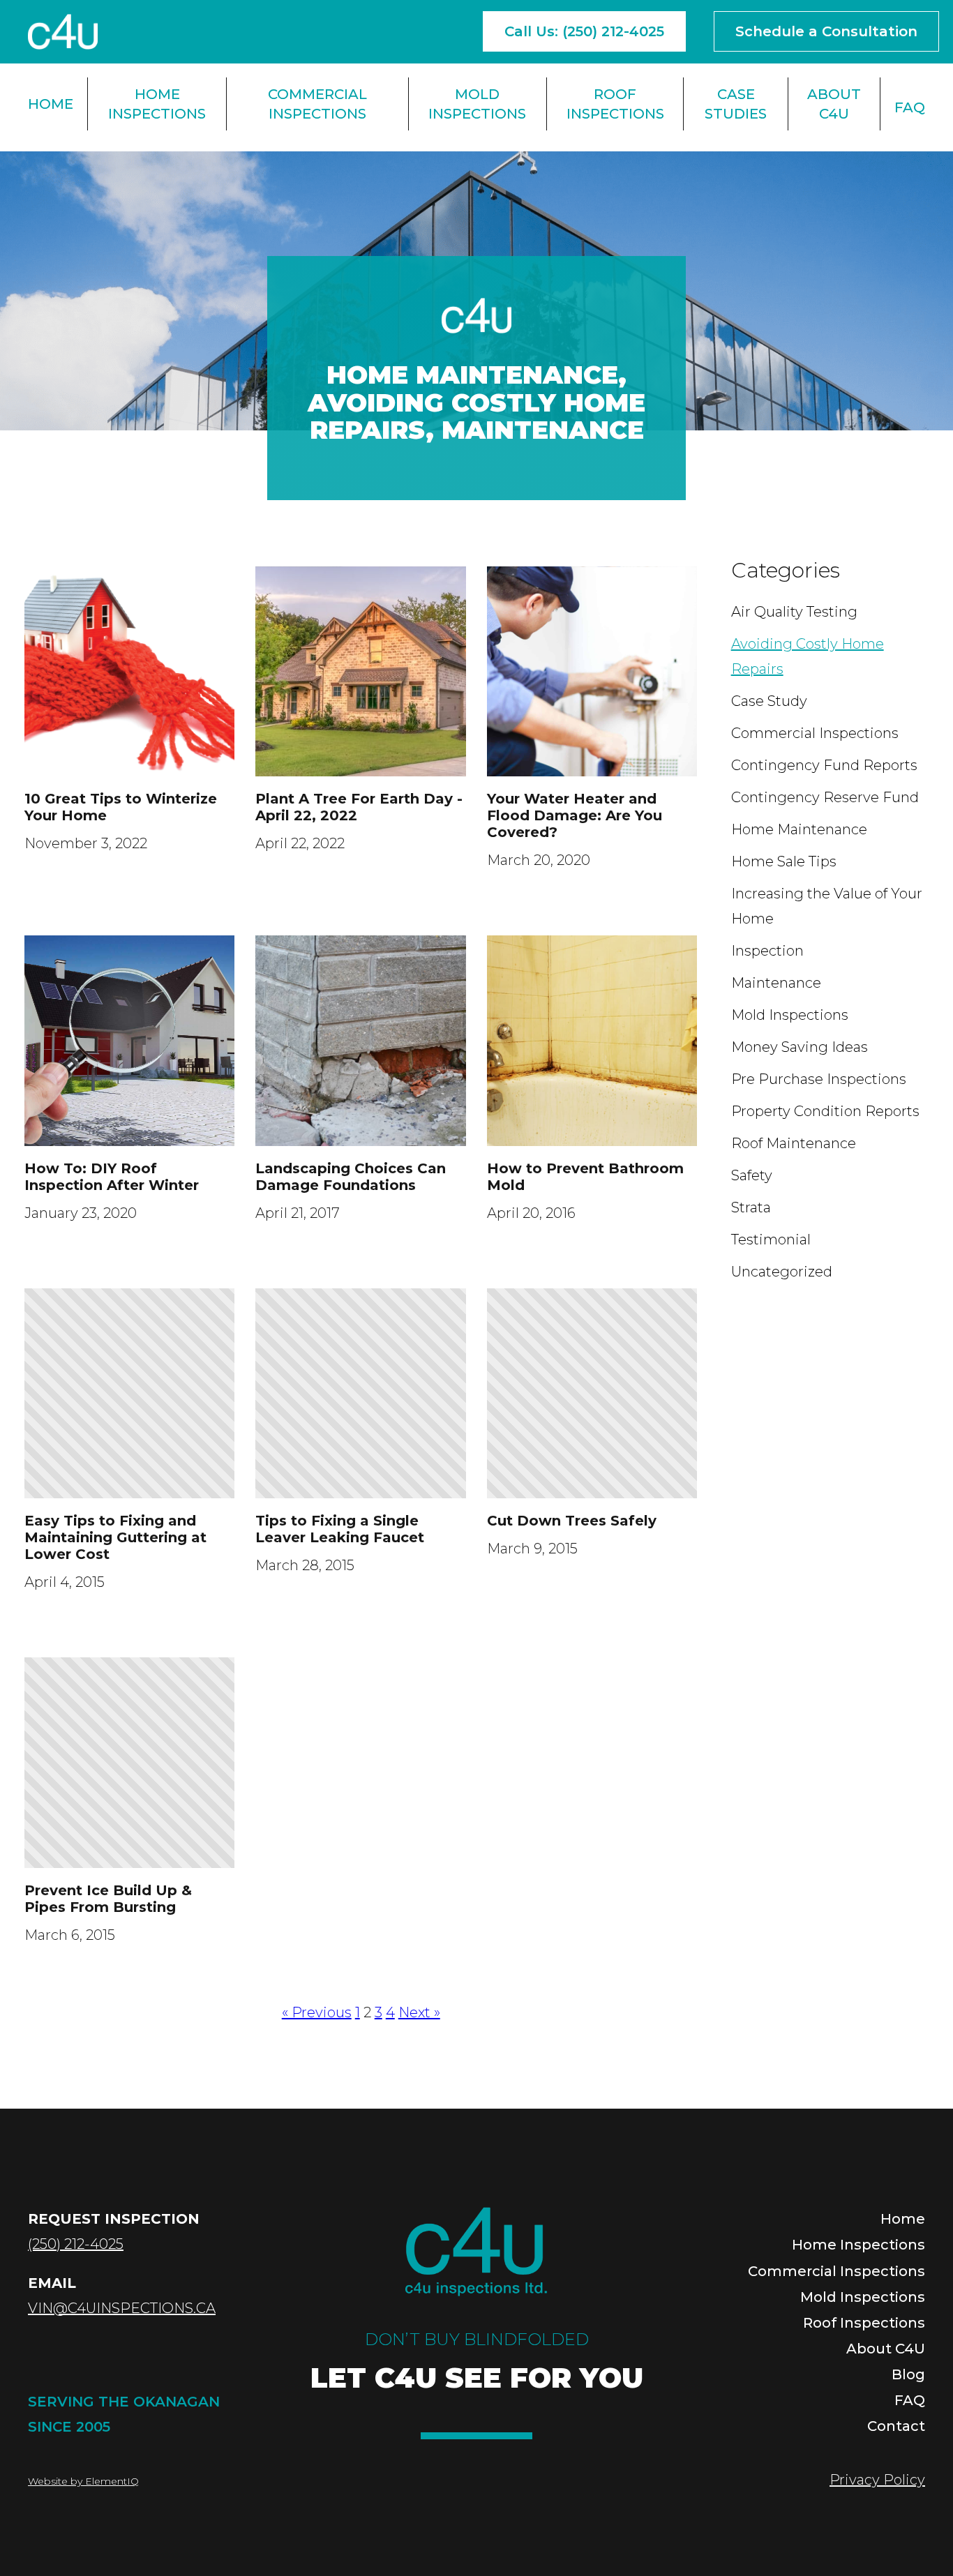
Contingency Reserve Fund (825, 797)
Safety (752, 1175)
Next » (419, 2012)
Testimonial (771, 1240)
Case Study (769, 701)
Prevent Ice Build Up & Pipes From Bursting (108, 1899)
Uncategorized (782, 1272)
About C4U (834, 104)
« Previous (317, 2012)
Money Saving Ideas (800, 1047)
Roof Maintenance (794, 1143)
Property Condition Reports (825, 1111)
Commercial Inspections (317, 104)
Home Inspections (157, 104)
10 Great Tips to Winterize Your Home (121, 807)
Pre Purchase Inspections (819, 1079)
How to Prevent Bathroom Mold (585, 1177)
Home (51, 104)
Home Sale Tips (784, 861)
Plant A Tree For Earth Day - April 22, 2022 (359, 807)
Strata (751, 1207)
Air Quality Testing (794, 612)
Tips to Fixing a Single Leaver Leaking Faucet (340, 1529)
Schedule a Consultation (826, 31)
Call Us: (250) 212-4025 (584, 31)
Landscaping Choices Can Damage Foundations (351, 1177)
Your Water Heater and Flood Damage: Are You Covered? (575, 815)
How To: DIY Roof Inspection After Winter (112, 1177)
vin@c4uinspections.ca (122, 2308)
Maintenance (543, 430)
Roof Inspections (615, 104)
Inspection (767, 951)
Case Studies (736, 104)
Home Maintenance (472, 375)
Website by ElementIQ (83, 2481)
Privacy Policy (877, 2480)
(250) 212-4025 (76, 2244)
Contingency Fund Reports (824, 765)
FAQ (910, 107)
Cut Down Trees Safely (572, 1521)
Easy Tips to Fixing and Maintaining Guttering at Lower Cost (115, 1537)
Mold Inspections (477, 104)
